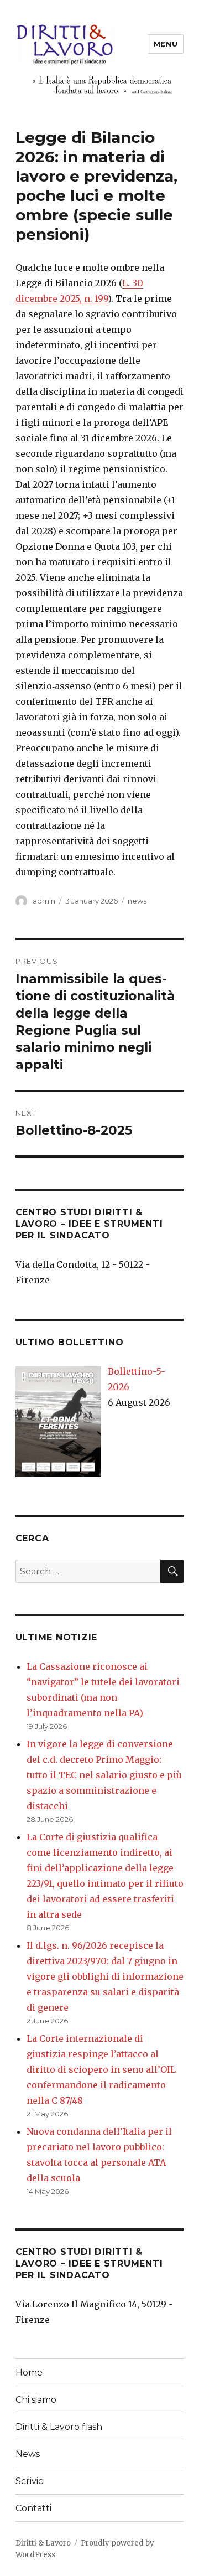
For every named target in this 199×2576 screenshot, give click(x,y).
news (137, 901)
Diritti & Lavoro (43, 2543)
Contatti (33, 2508)
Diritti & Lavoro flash (59, 2427)
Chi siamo (36, 2400)
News (28, 2454)
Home (29, 2373)
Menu (166, 44)
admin (44, 901)
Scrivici (30, 2481)
